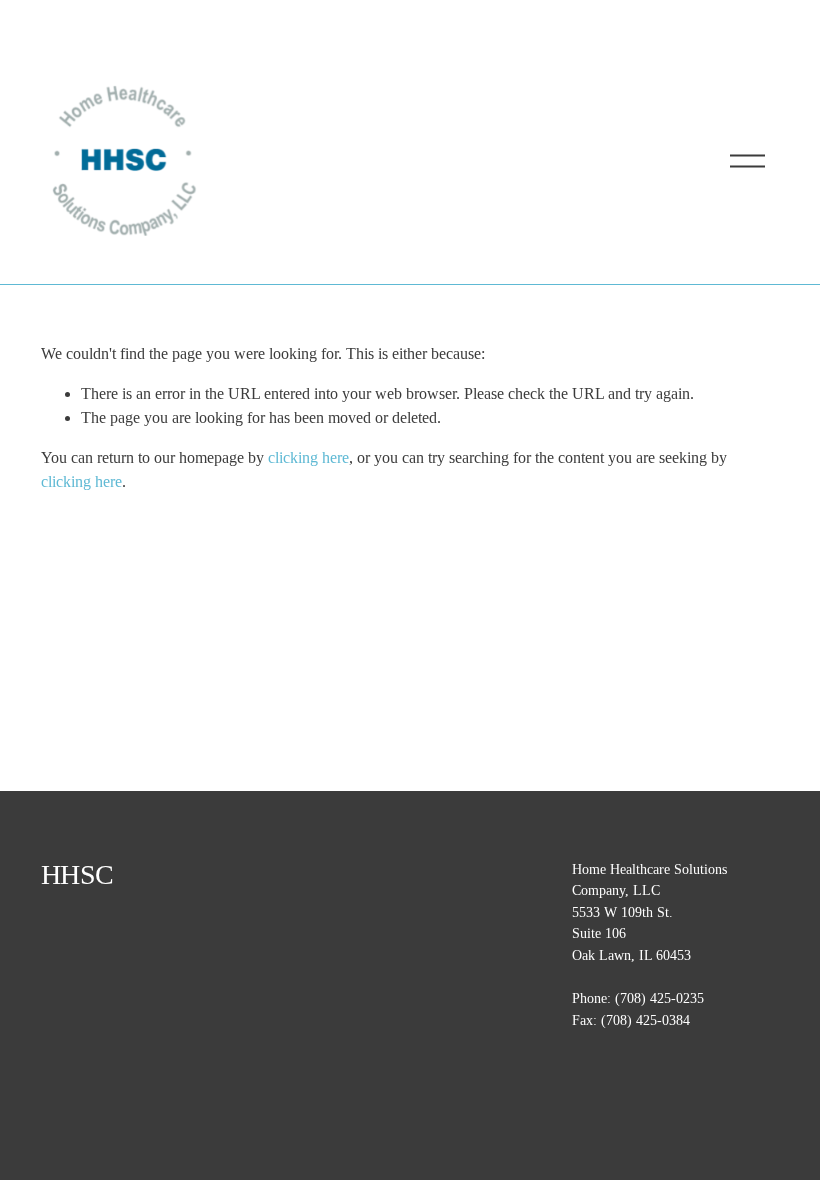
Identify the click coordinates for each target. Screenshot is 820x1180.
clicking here (308, 457)
